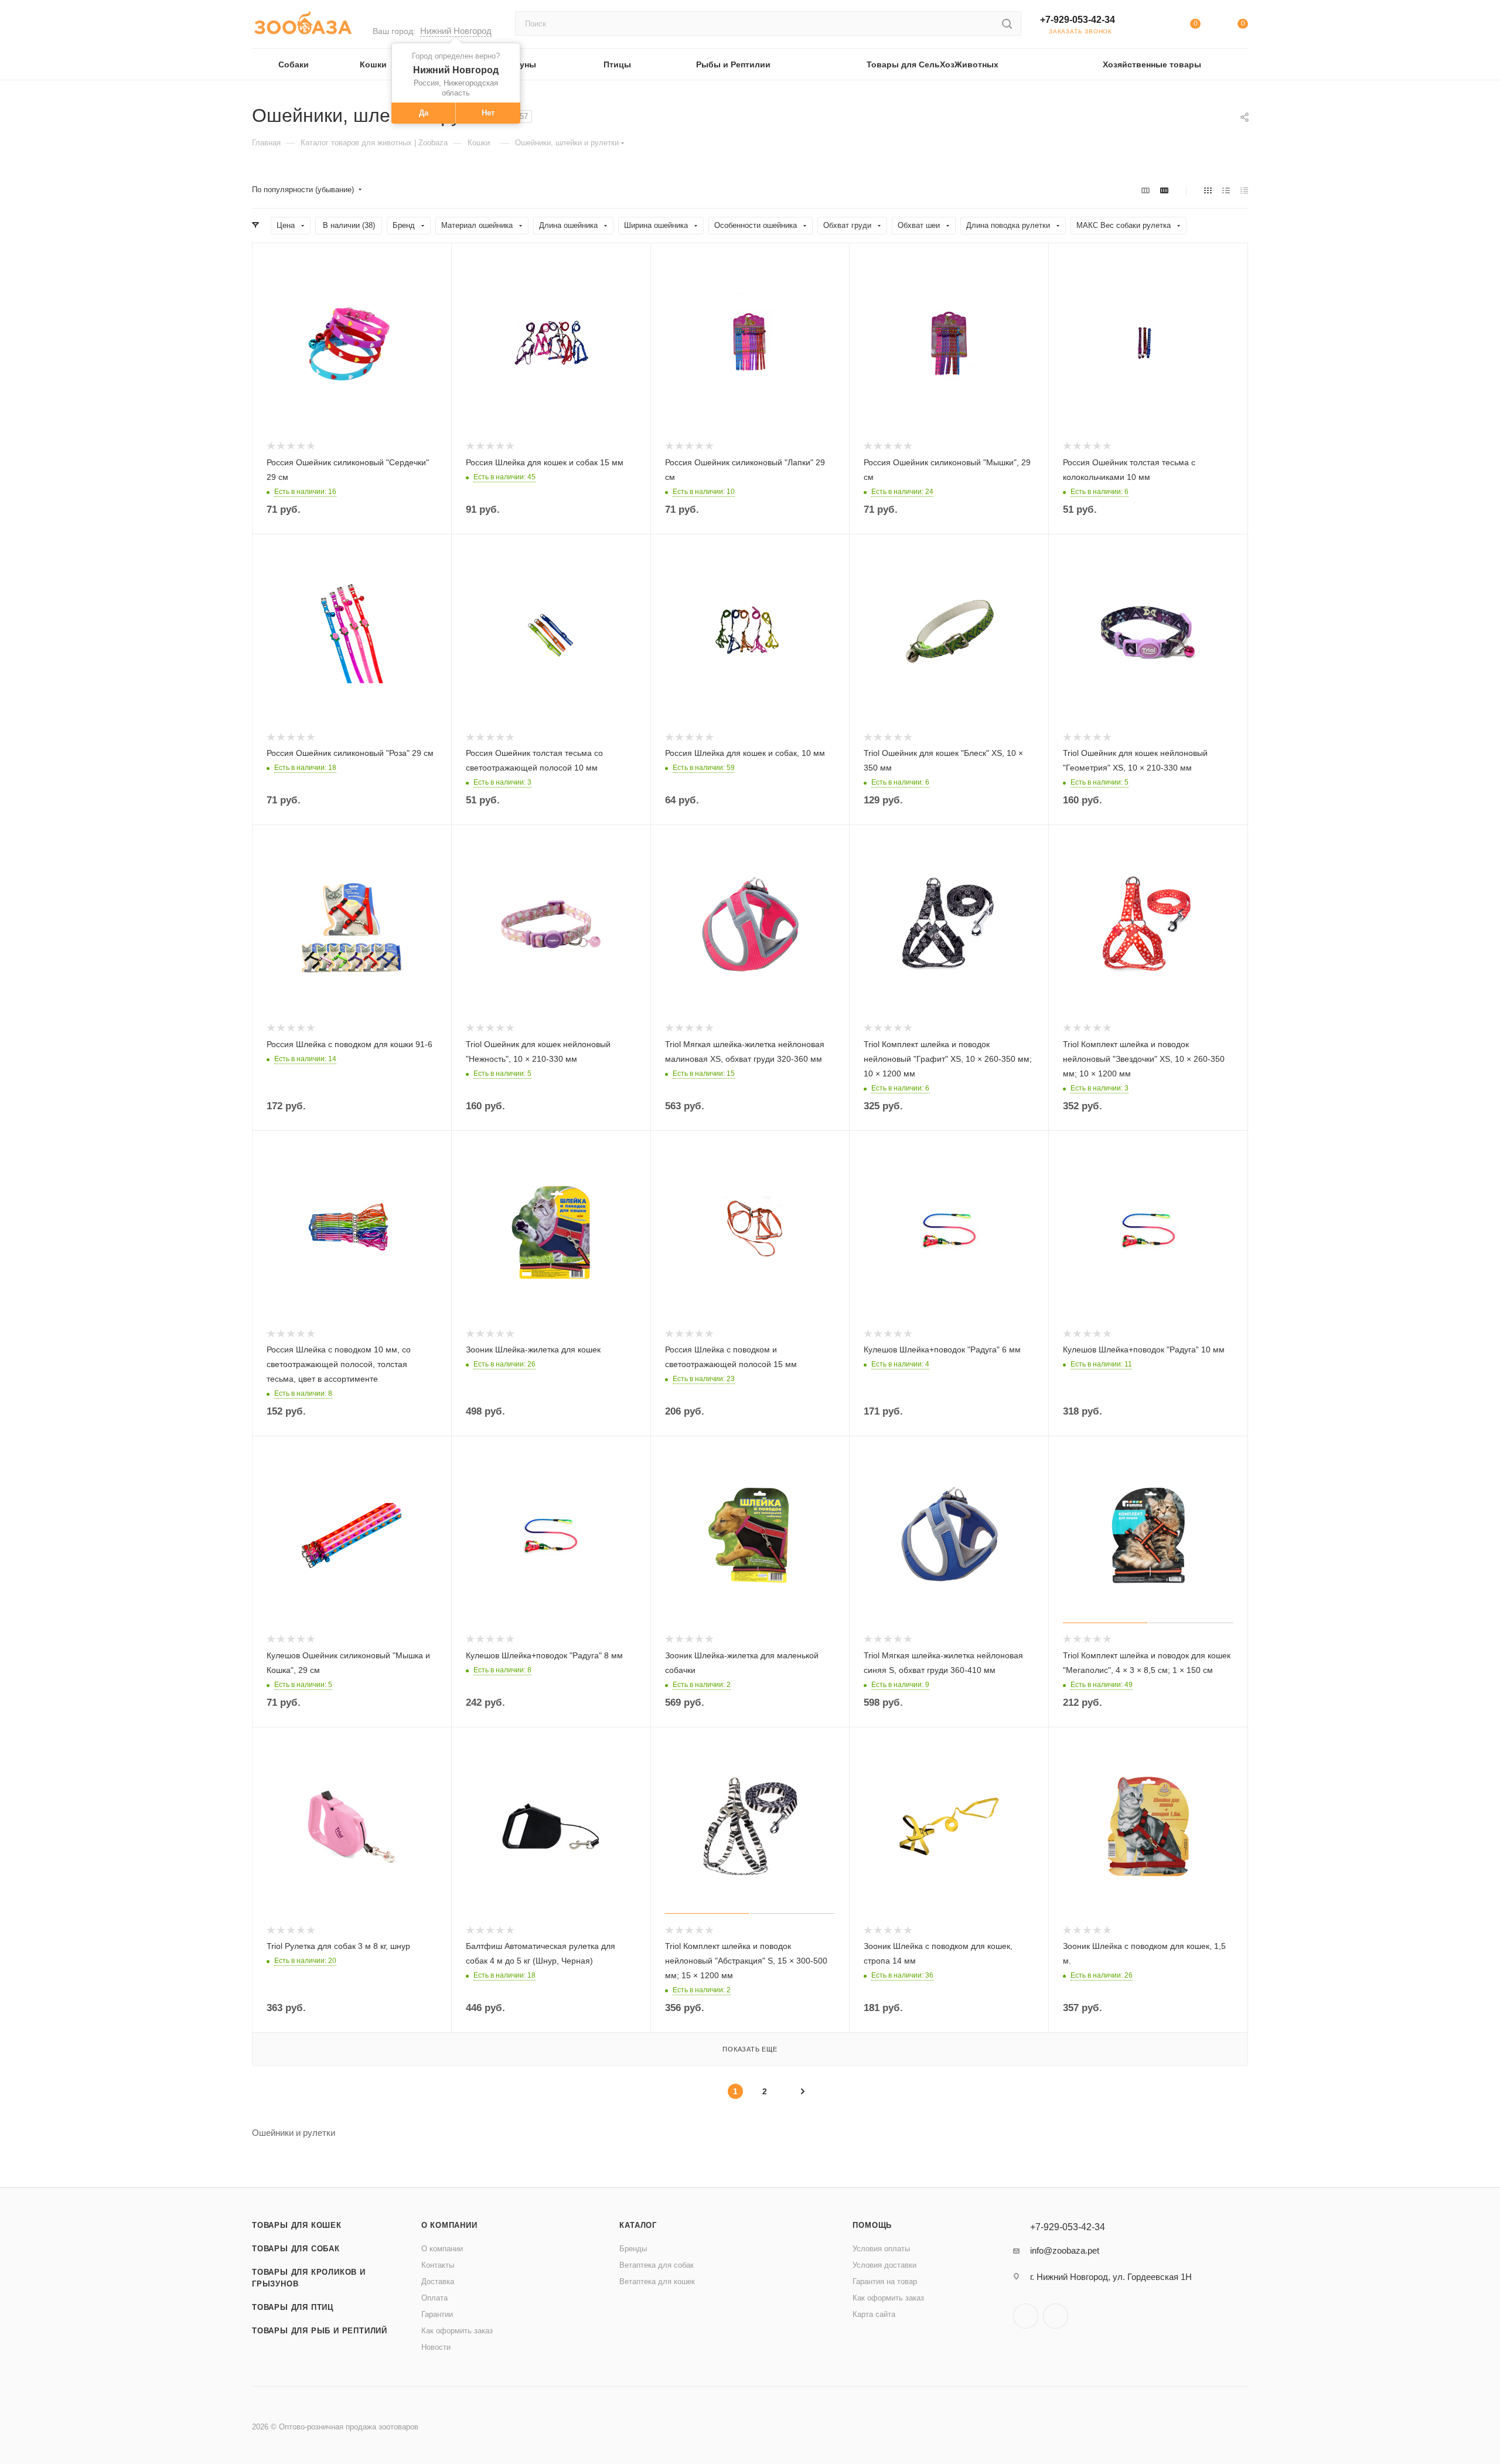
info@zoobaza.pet (1065, 2250)
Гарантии (437, 2314)
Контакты (438, 2265)
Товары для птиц (293, 2307)
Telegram (1026, 2316)
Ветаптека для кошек (657, 2281)
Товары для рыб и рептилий (320, 2331)
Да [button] (424, 113)
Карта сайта (874, 2314)
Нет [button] (488, 113)
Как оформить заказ (457, 2331)
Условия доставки (884, 2265)
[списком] (1226, 190)
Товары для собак (296, 2249)
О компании (449, 2225)
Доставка (438, 2281)
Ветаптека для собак (657, 2265)
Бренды (633, 2249)
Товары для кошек (297, 2225)
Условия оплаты (881, 2249)
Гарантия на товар (885, 2281)
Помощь (872, 2225)
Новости (436, 2347)
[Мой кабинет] (1147, 26)
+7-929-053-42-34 (1078, 20)
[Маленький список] (1146, 190)
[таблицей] (1244, 190)
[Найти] (1007, 23)
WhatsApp (1056, 2316)
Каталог (638, 2225)
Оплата (434, 2298)
